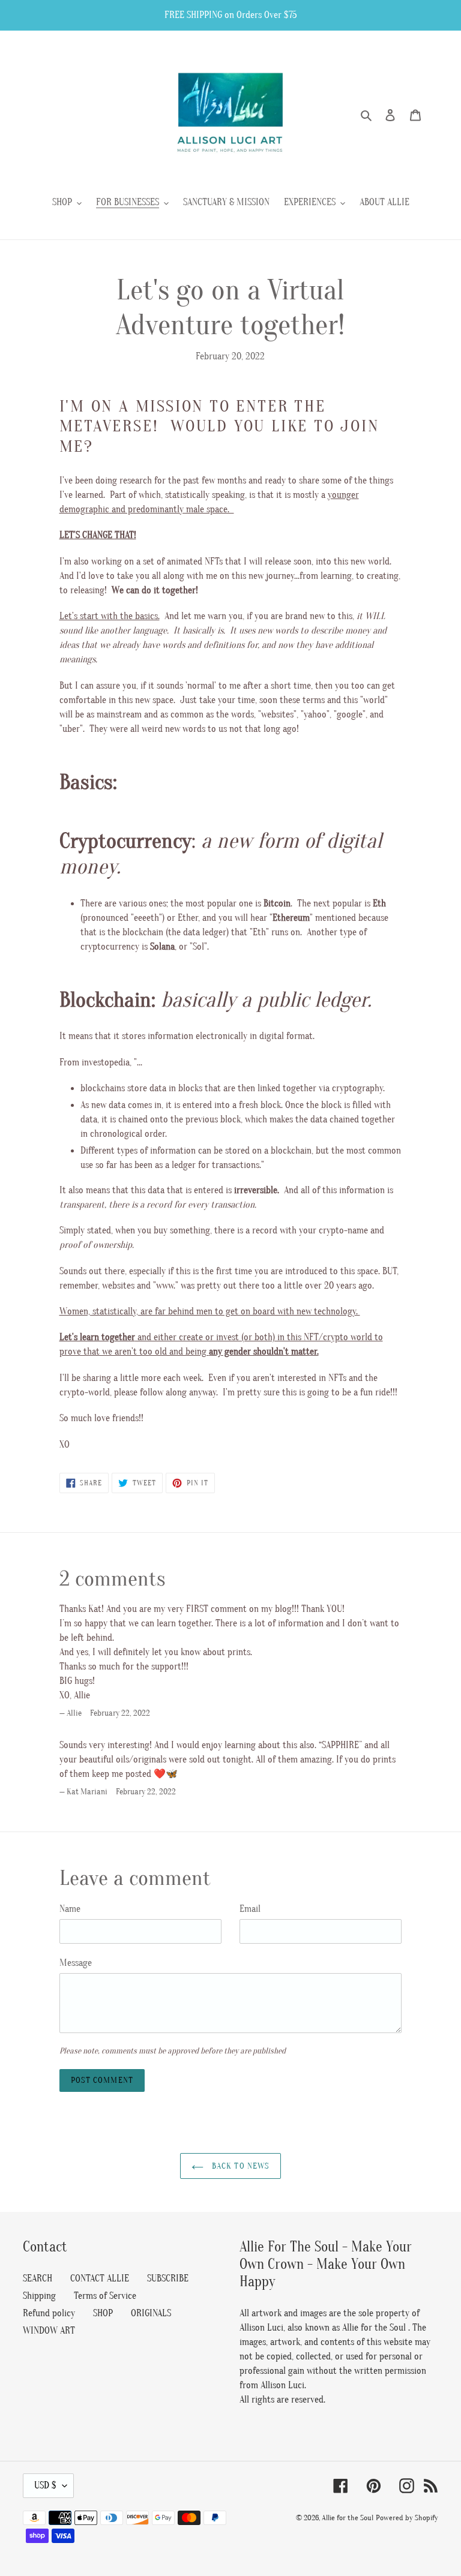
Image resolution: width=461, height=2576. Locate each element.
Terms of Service (105, 2296)
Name (70, 1909)
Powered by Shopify (407, 2518)
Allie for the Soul (348, 2518)
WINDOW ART (49, 2331)
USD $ (45, 2485)
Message (76, 1963)
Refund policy (49, 2313)
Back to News (240, 2166)
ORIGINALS (151, 2313)
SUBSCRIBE (168, 2278)
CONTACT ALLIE (100, 2278)
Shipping (39, 2296)
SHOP (103, 2313)
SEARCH (38, 2278)
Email (250, 1909)
